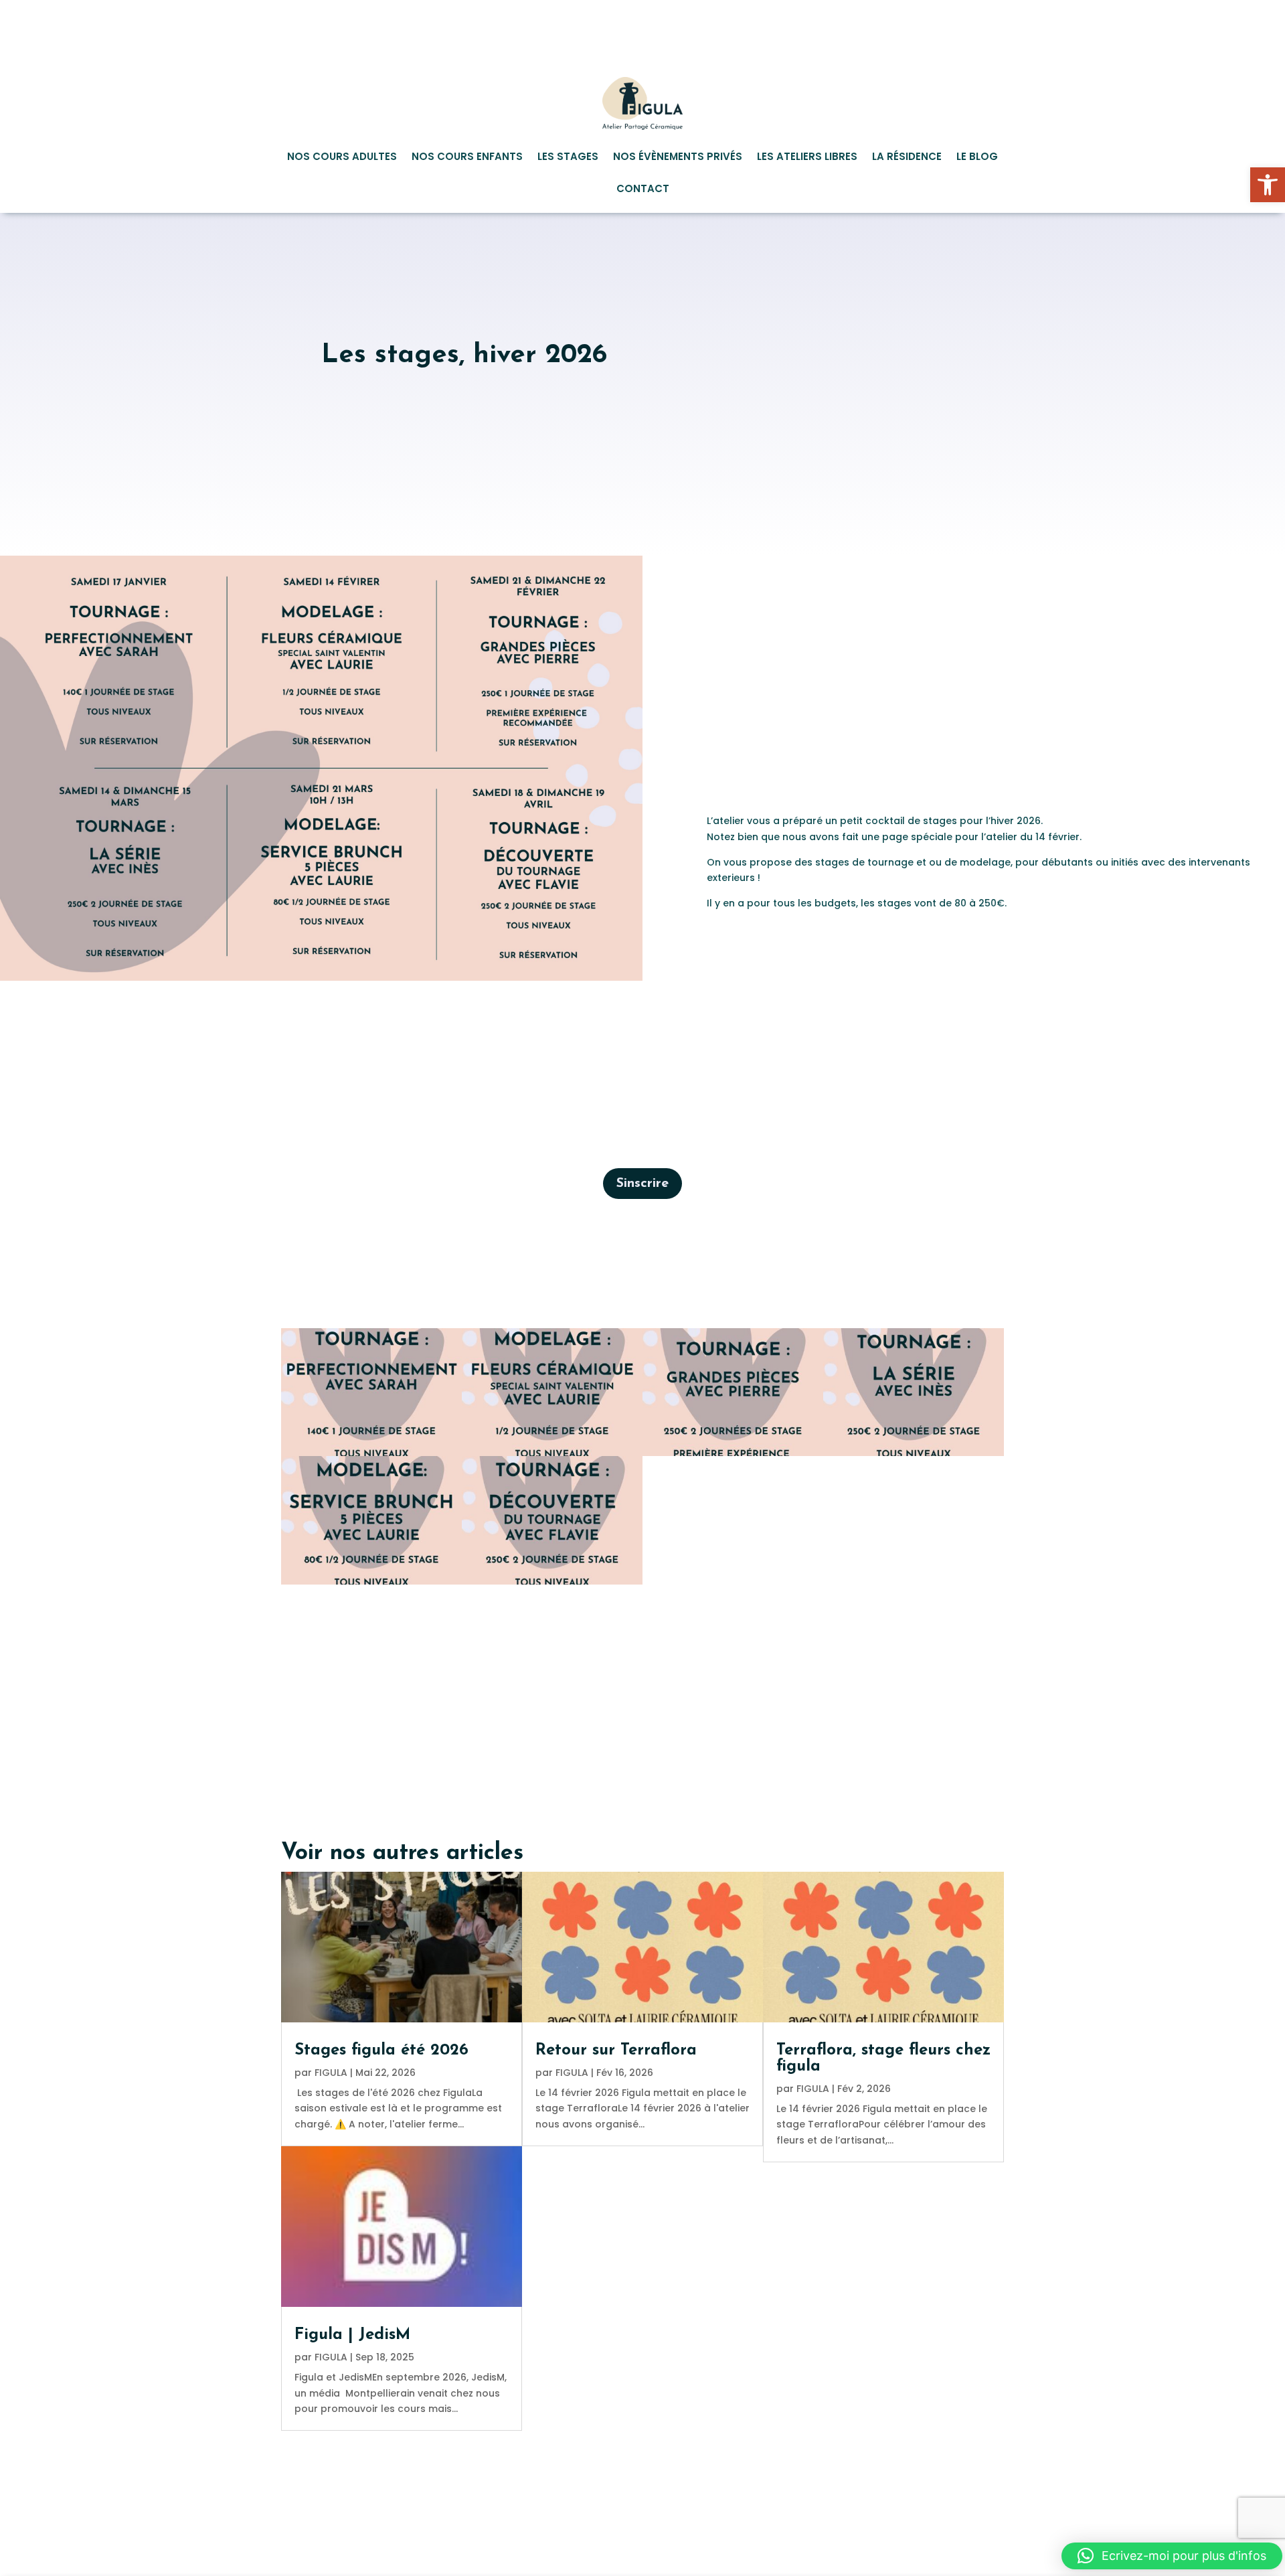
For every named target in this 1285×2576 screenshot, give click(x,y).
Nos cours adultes (342, 158)
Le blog (977, 158)
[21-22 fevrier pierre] (733, 1456)
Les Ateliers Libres (807, 158)
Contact (643, 190)
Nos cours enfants (467, 158)
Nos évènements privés (678, 158)
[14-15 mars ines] (914, 1456)
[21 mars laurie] (371, 1585)
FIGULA (331, 2073)
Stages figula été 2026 (381, 2050)
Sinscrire (642, 1184)
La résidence (907, 158)
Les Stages (568, 158)
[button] (1268, 185)
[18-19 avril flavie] (552, 1585)
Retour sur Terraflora (616, 2050)
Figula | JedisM (352, 2335)
